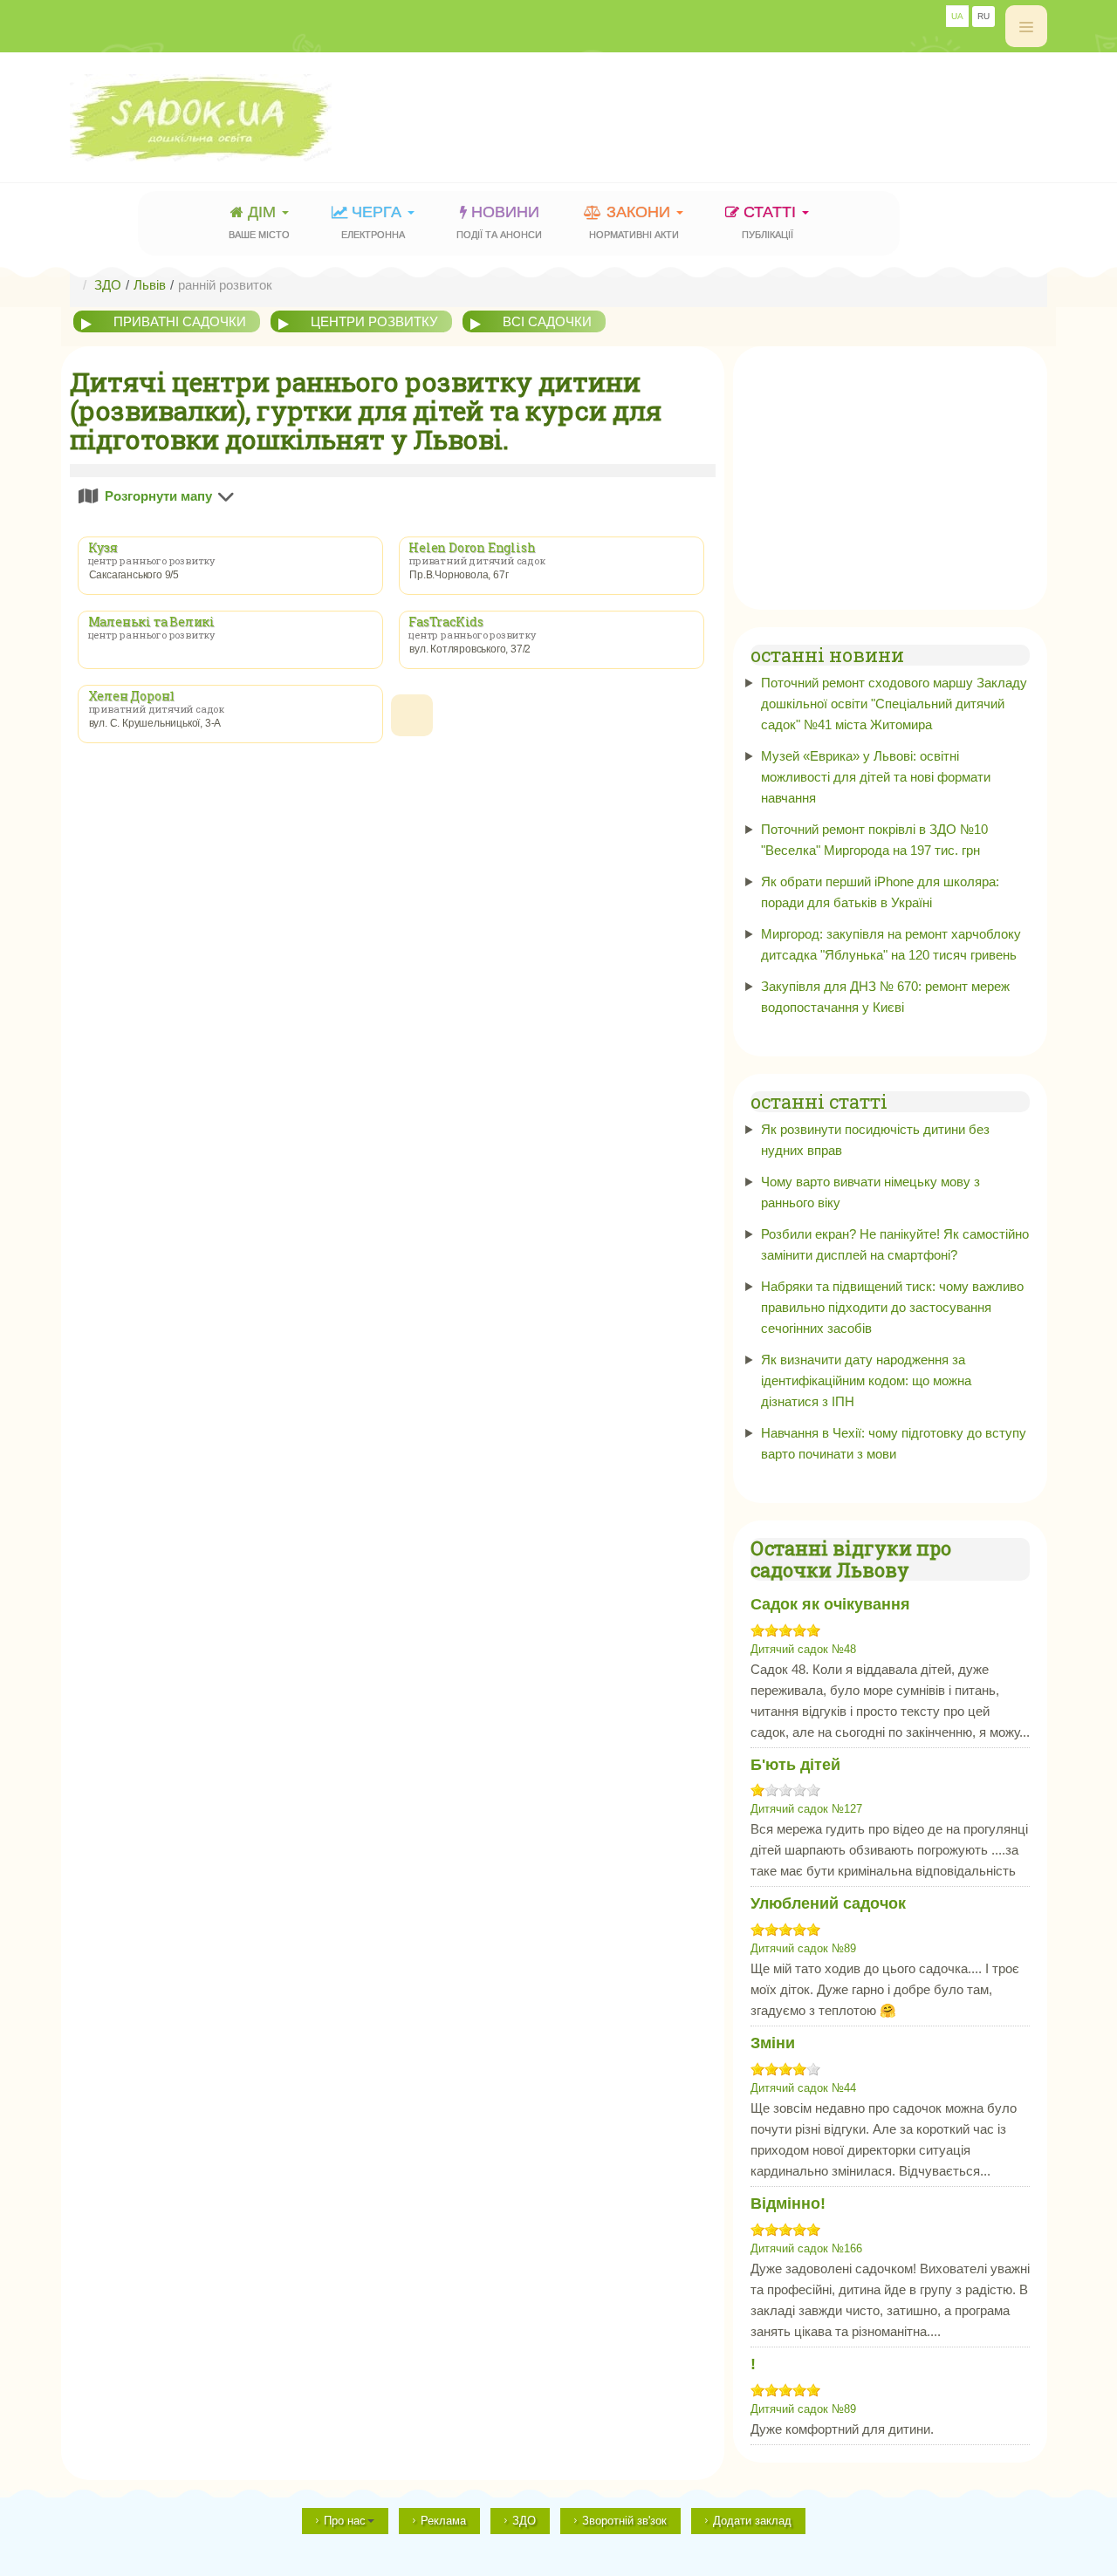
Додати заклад (752, 2521)
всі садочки (547, 321)
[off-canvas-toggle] (1026, 26)
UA (957, 16)
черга (373, 222)
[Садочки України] (241, 118)
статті (771, 222)
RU (983, 16)
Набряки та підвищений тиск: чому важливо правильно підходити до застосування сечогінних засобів (892, 1307)
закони (634, 222)
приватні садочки (180, 321)
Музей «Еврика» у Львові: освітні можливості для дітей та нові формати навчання (876, 777)
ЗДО (524, 2521)
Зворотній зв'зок (624, 2521)
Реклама (443, 2521)
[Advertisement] (730, 109)
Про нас (345, 2521)
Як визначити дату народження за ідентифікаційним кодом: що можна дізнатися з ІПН (866, 1380)
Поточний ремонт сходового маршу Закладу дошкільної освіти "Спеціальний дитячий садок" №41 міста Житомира (894, 704)
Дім (259, 222)
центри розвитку (374, 321)
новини (499, 222)
